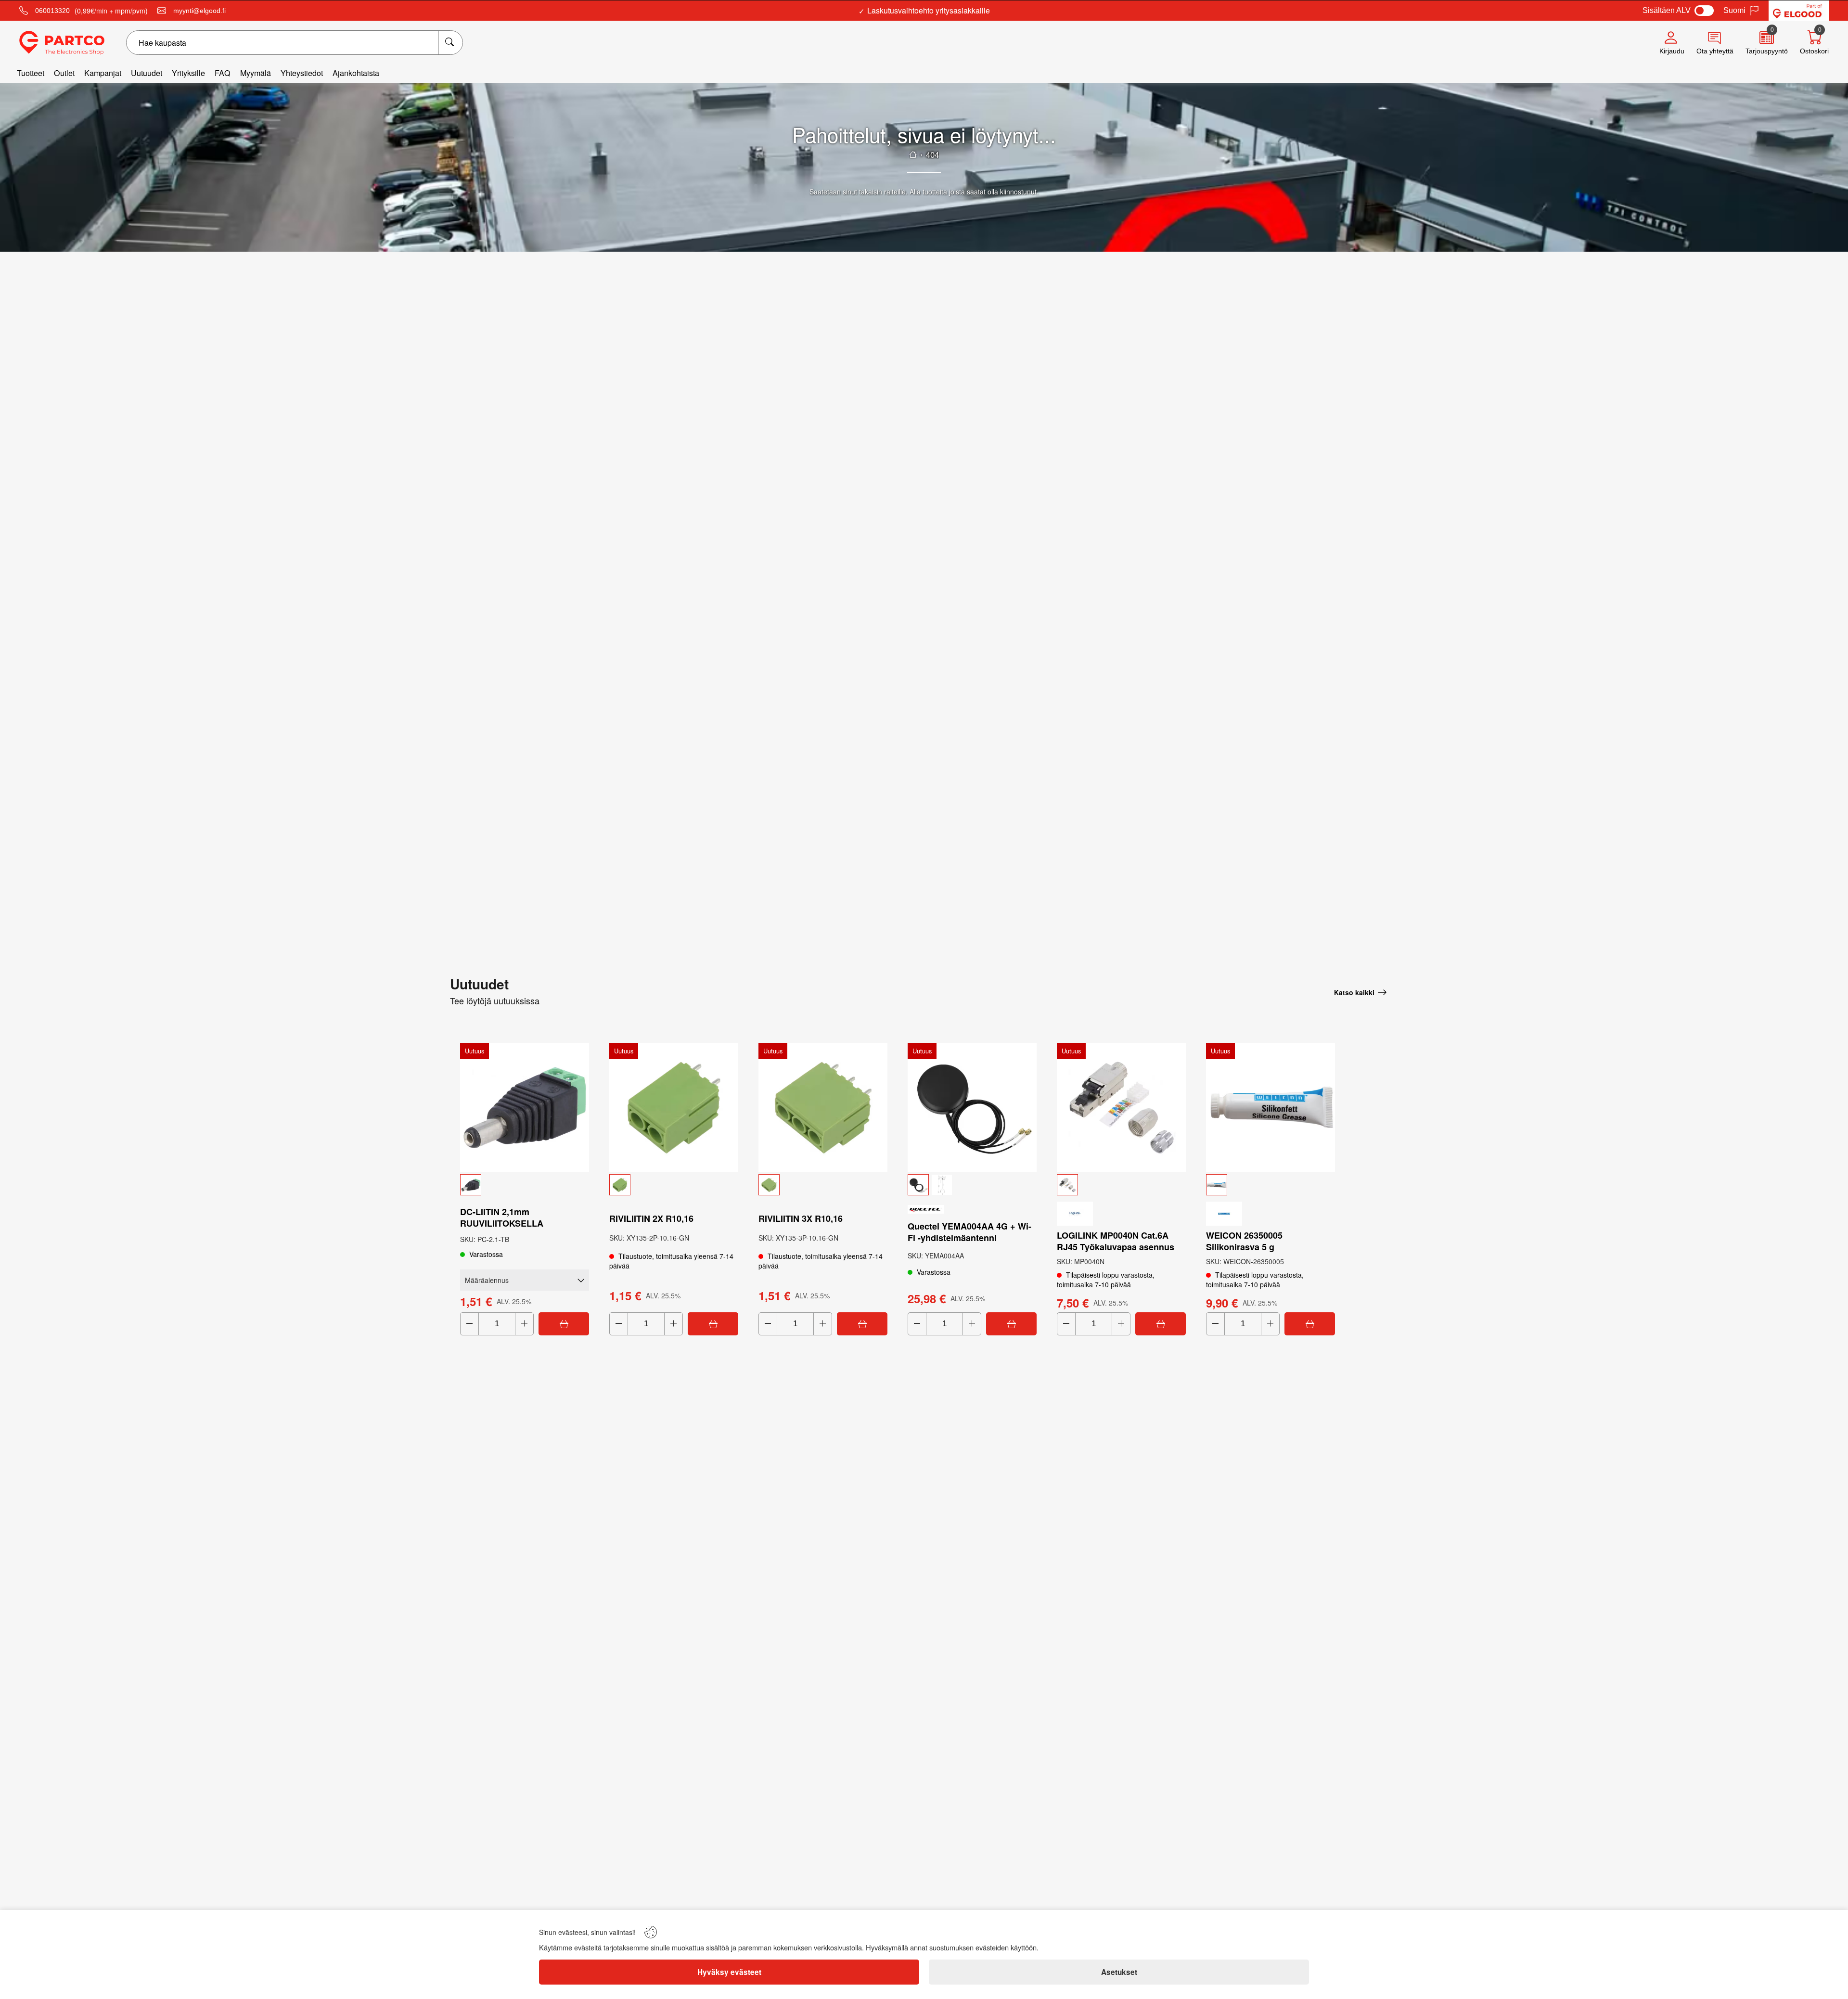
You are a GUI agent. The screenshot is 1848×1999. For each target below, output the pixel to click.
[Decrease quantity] (469, 1324)
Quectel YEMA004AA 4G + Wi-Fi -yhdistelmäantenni (969, 1232)
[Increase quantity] (524, 1324)
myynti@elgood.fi (199, 11)
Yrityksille (188, 73)
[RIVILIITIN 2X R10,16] (674, 1107)
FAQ (223, 73)
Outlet (64, 73)
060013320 (52, 11)
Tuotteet (31, 73)
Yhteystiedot (302, 73)
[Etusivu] (913, 154)
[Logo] (62, 43)
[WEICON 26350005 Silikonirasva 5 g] (1270, 1107)
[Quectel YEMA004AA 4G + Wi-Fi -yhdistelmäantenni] (972, 1107)
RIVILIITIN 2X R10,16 (651, 1218)
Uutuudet (147, 73)
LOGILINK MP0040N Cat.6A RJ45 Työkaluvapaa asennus (1116, 1241)
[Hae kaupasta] (450, 43)
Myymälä (256, 73)
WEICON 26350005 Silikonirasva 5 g (1244, 1241)
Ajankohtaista (356, 73)
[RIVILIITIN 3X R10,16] (823, 1107)
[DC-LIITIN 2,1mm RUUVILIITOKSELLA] (525, 1107)
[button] (525, 1185)
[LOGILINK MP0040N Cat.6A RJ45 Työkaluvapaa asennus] (1121, 1107)
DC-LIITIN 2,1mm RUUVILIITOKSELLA (502, 1217)
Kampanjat (103, 73)
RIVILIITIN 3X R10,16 (801, 1218)
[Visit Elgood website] (1799, 11)
